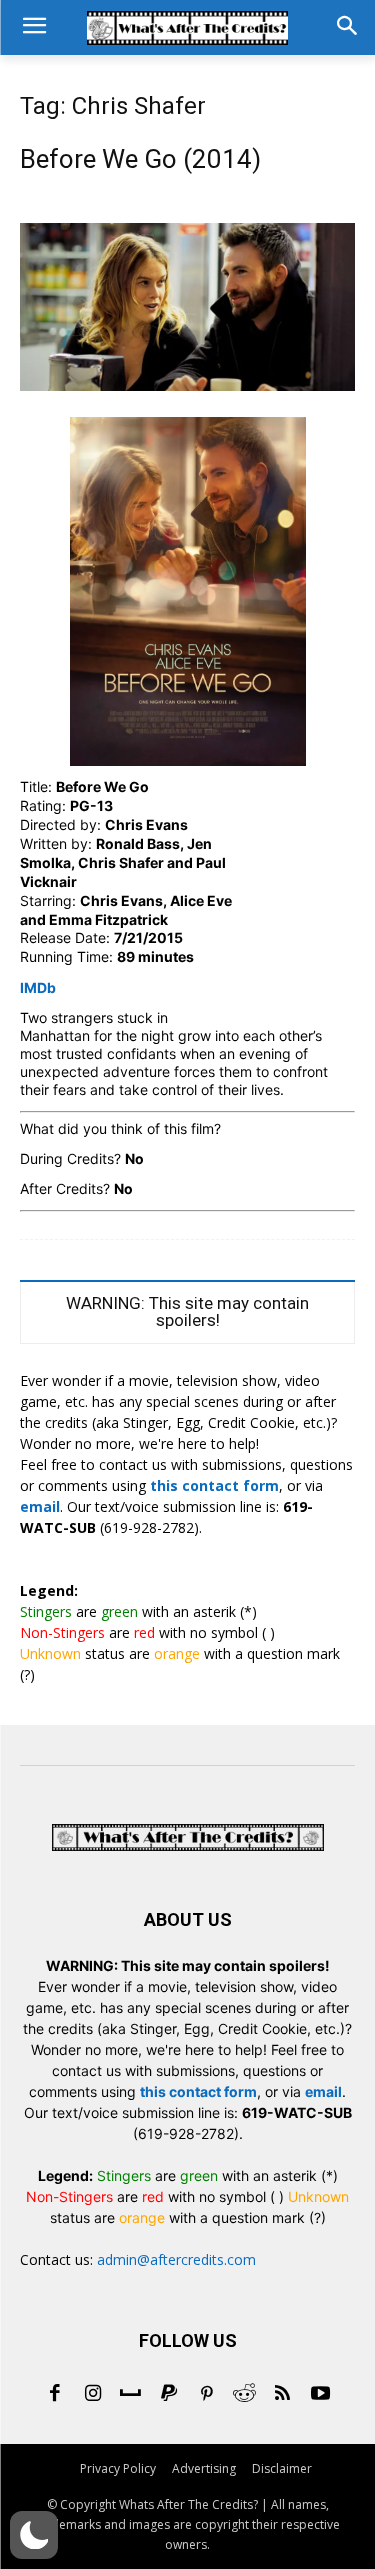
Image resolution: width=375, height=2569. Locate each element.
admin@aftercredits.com (176, 2259)
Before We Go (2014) (140, 159)
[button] (34, 2535)
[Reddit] (245, 2395)
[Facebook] (55, 2395)
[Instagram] (93, 2395)
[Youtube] (321, 2395)
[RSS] (283, 2395)
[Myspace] (131, 2395)
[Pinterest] (207, 2395)
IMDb (38, 987)
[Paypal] (169, 2395)
